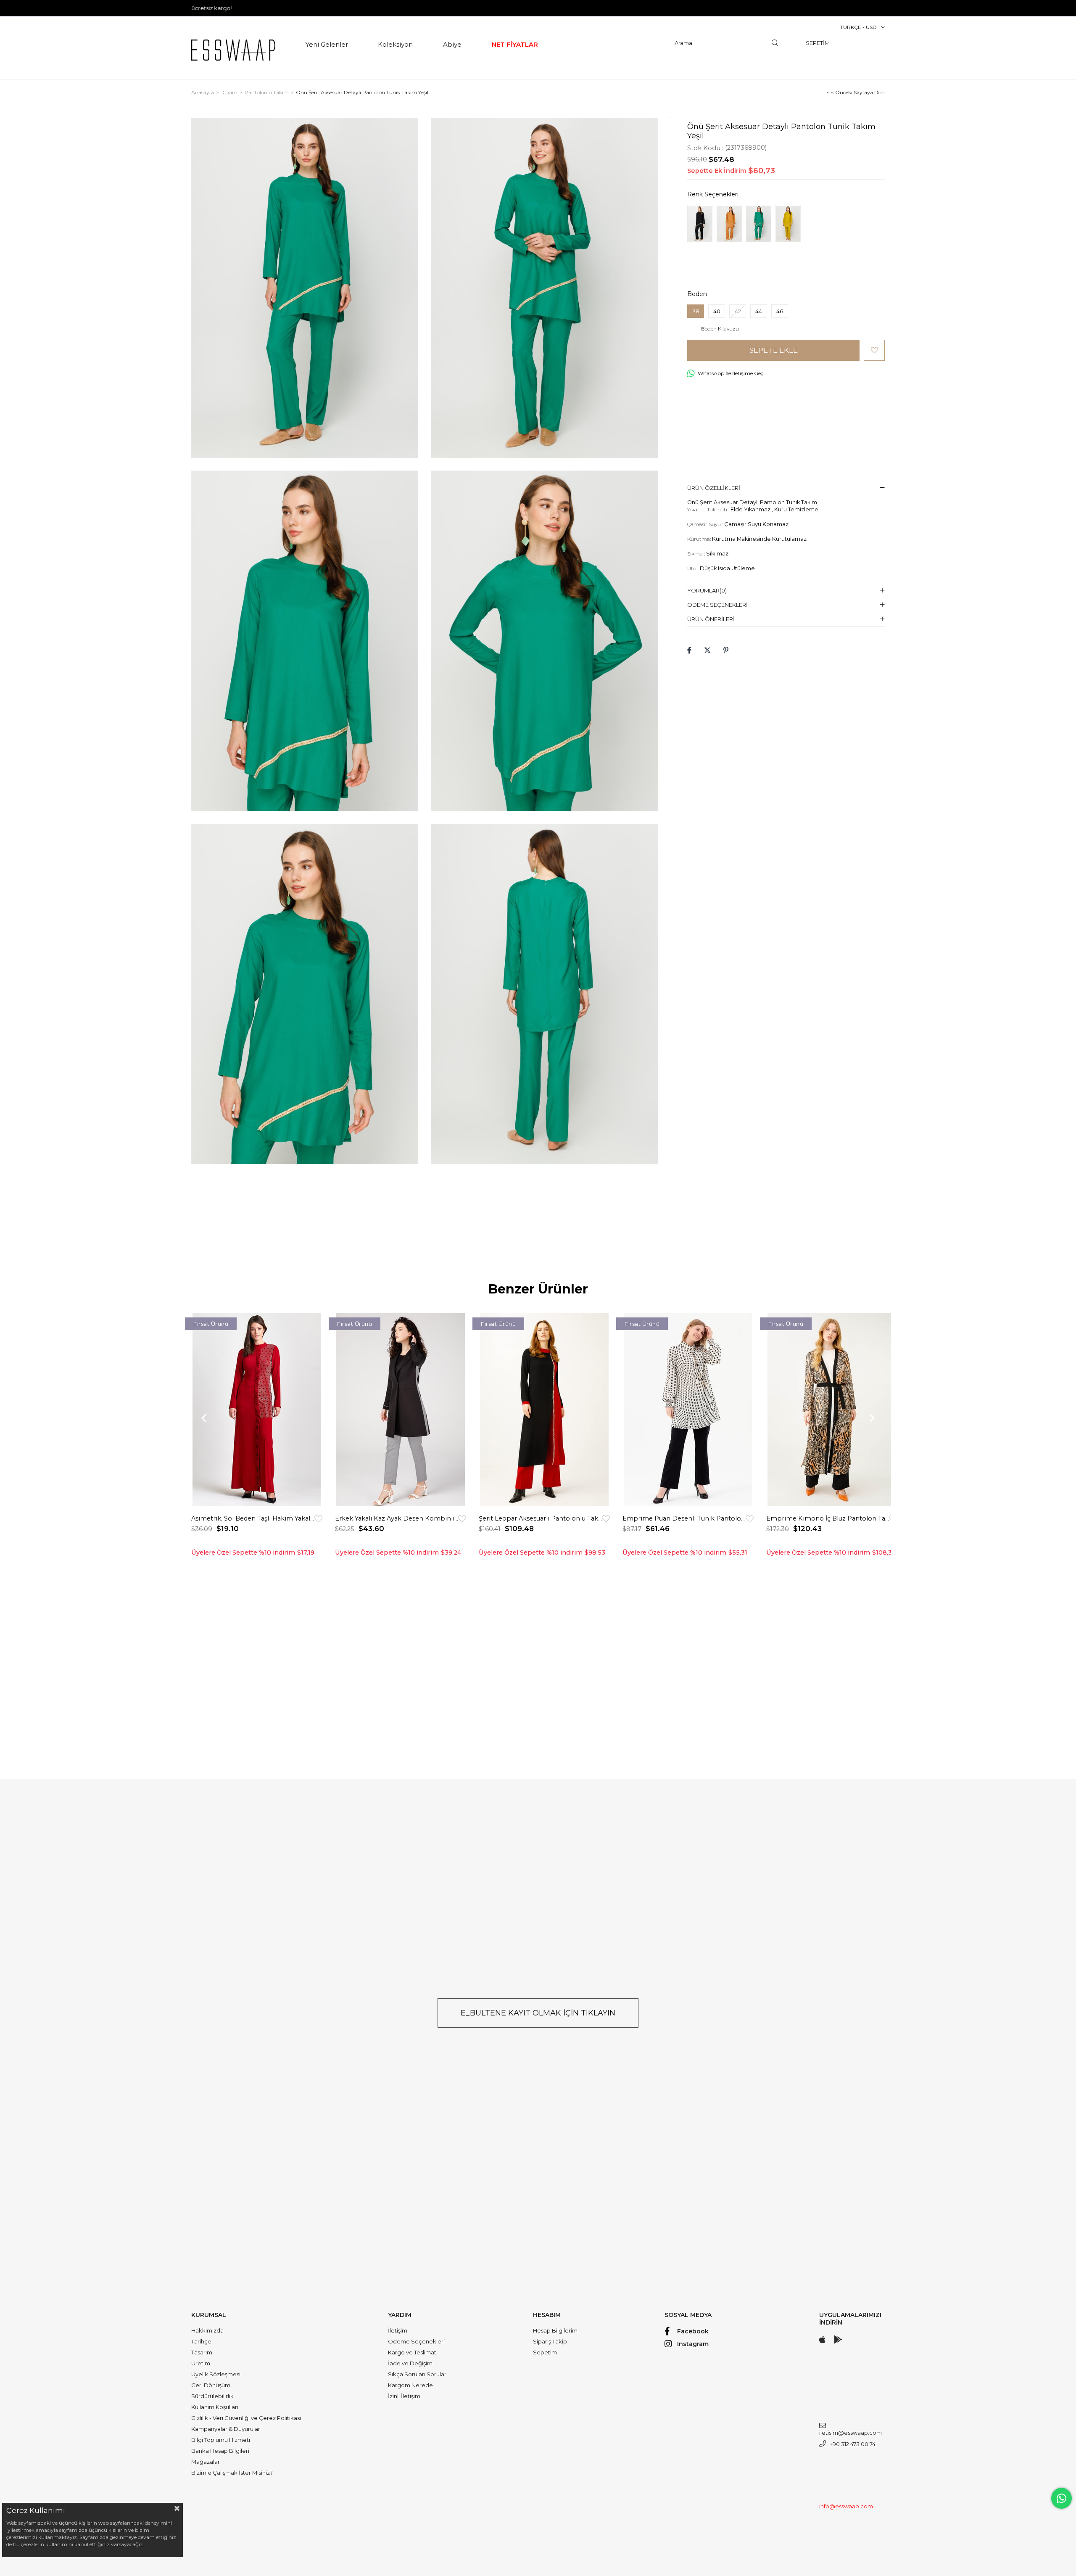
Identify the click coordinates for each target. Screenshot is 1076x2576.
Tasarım (202, 2352)
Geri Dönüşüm (211, 2385)
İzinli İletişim (404, 2396)
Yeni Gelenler (327, 44)
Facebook (693, 2331)
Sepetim (545, 2352)
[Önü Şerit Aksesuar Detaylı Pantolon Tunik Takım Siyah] (700, 223)
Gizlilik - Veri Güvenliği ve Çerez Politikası (246, 2418)
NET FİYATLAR (515, 44)
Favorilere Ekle (318, 1519)
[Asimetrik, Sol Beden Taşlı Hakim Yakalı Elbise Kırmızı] (257, 1410)
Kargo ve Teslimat (412, 2352)
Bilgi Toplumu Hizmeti (221, 2440)
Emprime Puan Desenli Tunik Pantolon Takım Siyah (684, 1518)
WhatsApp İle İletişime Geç (731, 373)
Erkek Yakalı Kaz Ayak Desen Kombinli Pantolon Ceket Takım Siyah (397, 1518)
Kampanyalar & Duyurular (226, 2429)
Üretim (201, 2363)
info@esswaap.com (846, 2506)
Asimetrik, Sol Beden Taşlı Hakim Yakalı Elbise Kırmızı (253, 1518)
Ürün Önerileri (711, 619)
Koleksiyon (395, 44)
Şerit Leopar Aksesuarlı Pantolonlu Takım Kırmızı (540, 1518)
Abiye (452, 44)
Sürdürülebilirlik (212, 2396)
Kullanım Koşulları (215, 2407)
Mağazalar (206, 2462)
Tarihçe (201, 2341)
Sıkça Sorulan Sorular (417, 2374)
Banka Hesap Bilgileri (220, 2451)
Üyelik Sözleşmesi (216, 2374)
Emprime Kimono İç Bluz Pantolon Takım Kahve (828, 1518)
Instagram (693, 2344)
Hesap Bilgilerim (555, 2330)
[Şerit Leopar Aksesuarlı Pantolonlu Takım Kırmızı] (544, 1410)
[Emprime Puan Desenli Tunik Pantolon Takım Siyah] (688, 1410)
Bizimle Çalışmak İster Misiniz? (232, 2473)
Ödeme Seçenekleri (717, 605)
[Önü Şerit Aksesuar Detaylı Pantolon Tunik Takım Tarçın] (729, 223)
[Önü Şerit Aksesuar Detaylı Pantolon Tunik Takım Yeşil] (759, 223)
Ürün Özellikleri (714, 488)
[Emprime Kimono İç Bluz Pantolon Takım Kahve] (832, 1410)
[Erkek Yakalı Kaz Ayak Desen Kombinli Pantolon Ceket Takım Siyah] (401, 1410)
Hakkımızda (207, 2330)
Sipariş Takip (550, 2341)
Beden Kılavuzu (720, 329)
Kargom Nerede (410, 2385)
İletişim (398, 2330)
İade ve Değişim (410, 2363)
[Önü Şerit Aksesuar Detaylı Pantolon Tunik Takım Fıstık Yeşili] (788, 223)
